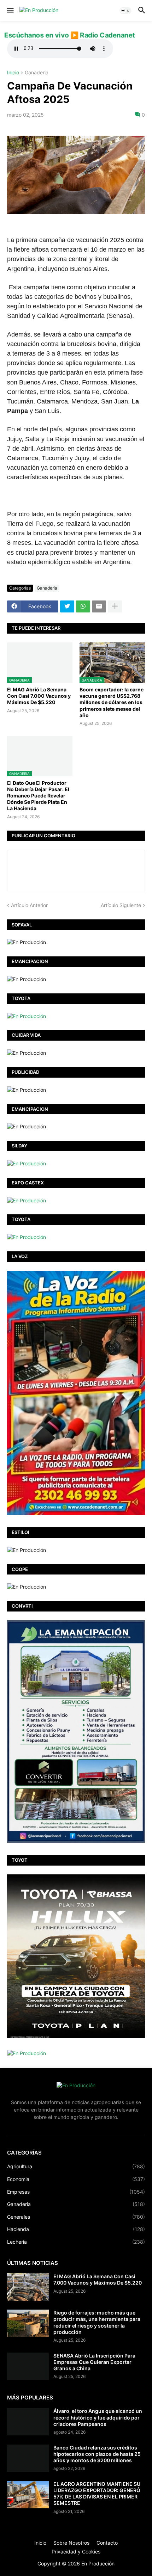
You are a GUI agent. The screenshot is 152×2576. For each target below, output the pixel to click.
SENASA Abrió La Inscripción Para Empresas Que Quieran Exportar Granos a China (94, 2362)
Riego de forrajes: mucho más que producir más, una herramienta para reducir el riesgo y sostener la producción (97, 2322)
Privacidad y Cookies (76, 2552)
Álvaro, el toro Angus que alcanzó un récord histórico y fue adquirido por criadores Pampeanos (98, 2417)
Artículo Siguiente (121, 905)
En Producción (98, 2563)
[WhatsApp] (83, 606)
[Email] (99, 606)
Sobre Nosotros (71, 2543)
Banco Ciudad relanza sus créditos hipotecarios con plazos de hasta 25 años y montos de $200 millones (97, 2454)
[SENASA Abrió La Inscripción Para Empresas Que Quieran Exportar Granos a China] (28, 2366)
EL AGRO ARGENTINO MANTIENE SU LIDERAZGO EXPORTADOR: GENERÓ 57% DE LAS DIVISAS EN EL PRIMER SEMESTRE (97, 2494)
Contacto (107, 2543)
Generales (76, 2217)
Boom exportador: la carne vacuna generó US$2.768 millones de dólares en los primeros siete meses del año (112, 702)
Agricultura (76, 2166)
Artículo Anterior (29, 905)
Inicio (13, 73)
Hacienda (76, 2229)
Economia (76, 2179)
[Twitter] (67, 606)
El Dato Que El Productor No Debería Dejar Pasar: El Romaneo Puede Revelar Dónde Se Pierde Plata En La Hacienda (38, 796)
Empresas (76, 2192)
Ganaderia (37, 73)
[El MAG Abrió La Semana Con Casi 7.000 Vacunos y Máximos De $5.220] (28, 2287)
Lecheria (76, 2242)
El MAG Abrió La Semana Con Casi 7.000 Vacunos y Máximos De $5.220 (39, 696)
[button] (10, 11)
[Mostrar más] (115, 606)
